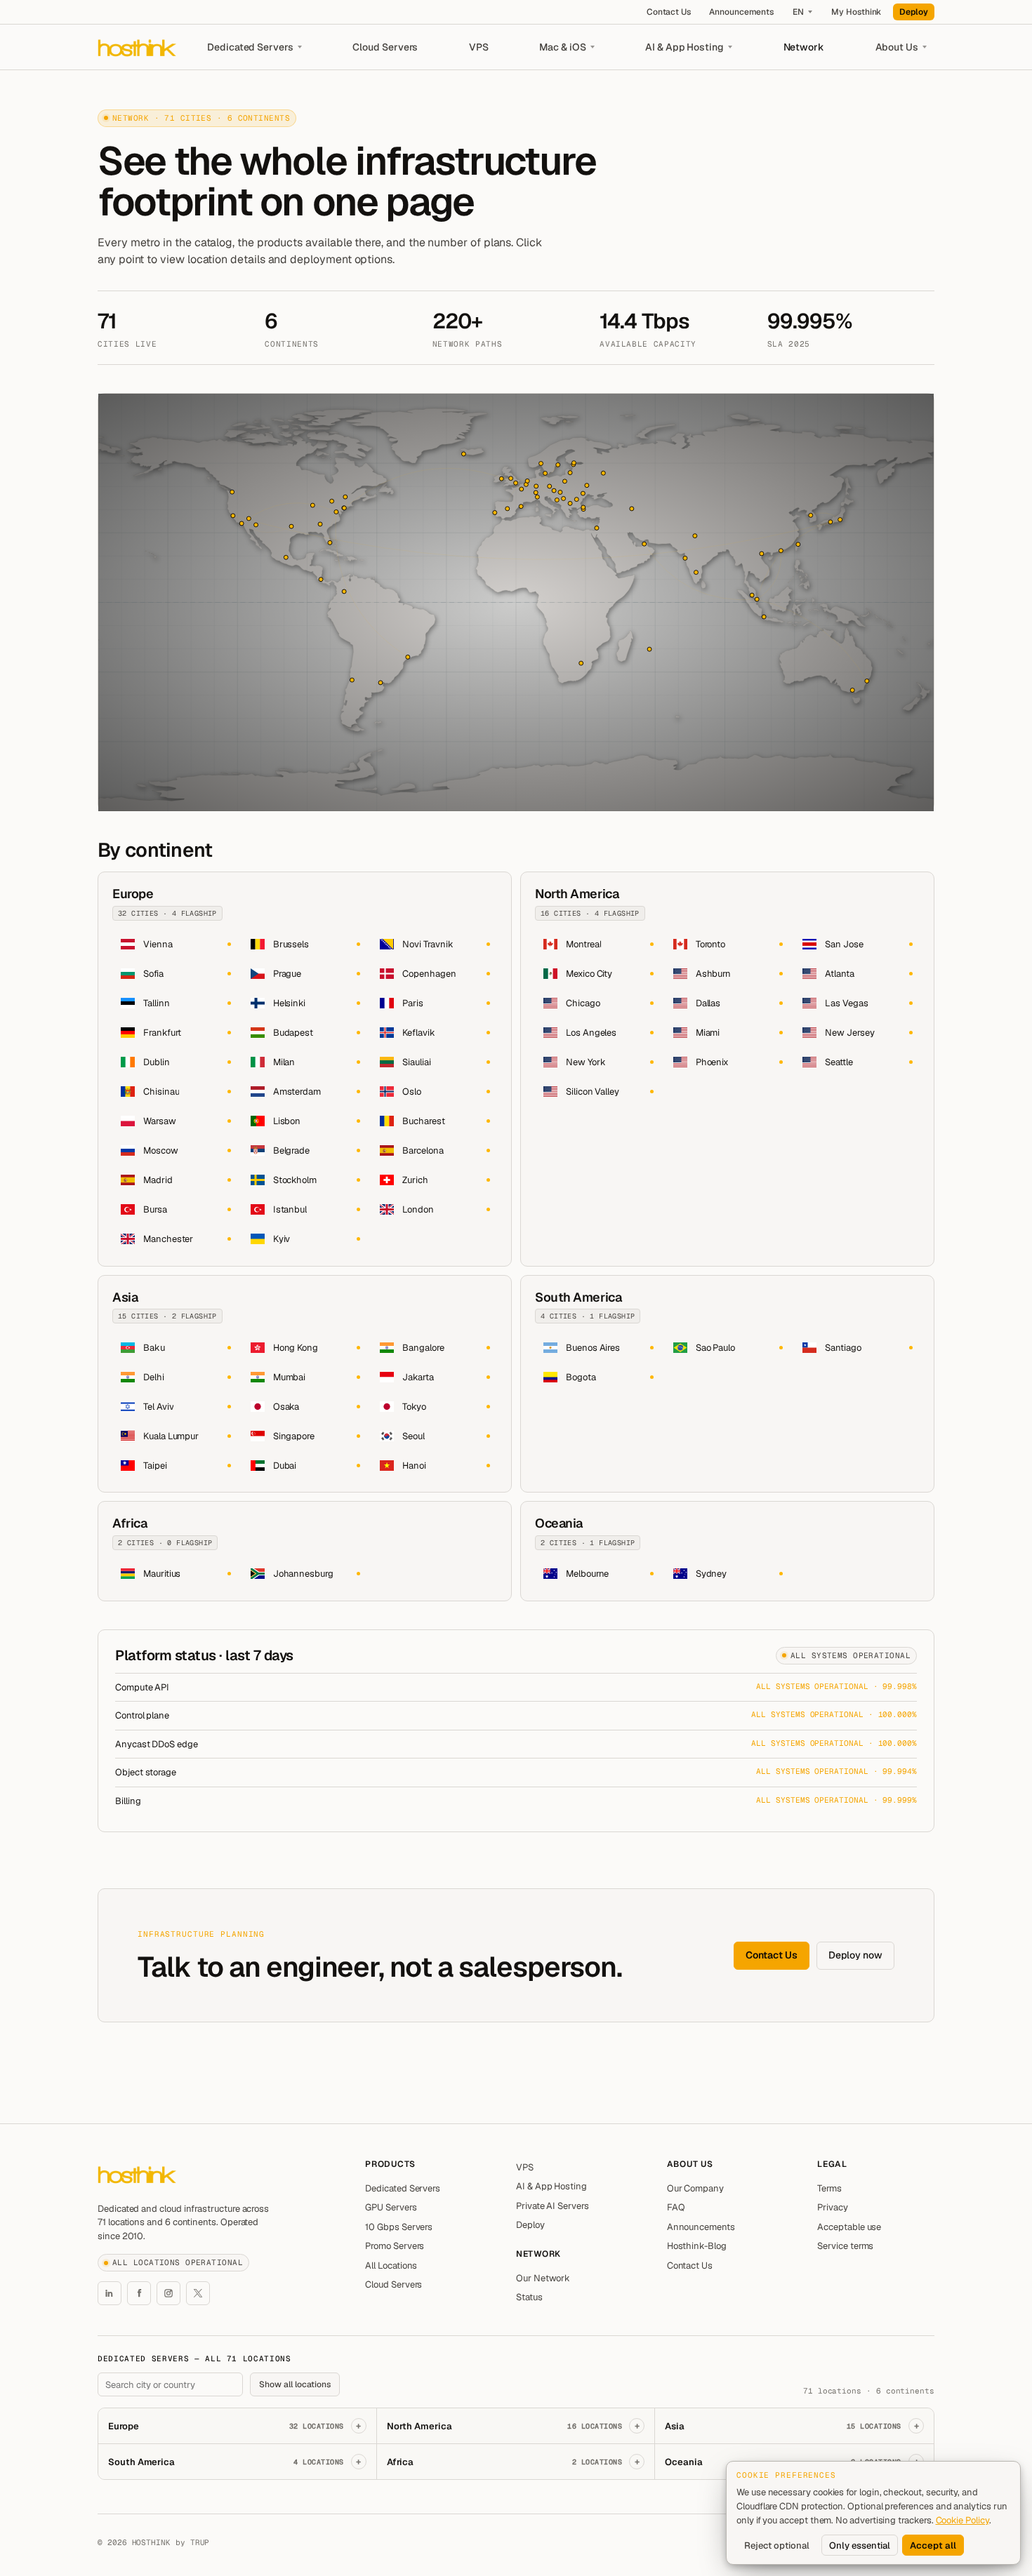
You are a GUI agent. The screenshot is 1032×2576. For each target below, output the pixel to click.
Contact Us (669, 12)
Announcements (741, 12)
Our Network (543, 2278)
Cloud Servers (385, 47)
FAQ (676, 2207)
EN (798, 12)
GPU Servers (391, 2207)
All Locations (391, 2265)
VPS (479, 47)
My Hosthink (856, 12)
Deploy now (855, 1955)
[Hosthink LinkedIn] (110, 2293)
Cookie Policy (962, 2520)
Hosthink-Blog (697, 2246)
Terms (829, 2188)
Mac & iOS (562, 47)
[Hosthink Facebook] (139, 2293)
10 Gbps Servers (399, 2227)
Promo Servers (395, 2246)
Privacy (833, 2207)
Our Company (695, 2188)
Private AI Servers (553, 2206)
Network (804, 47)
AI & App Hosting (684, 47)
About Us (897, 47)
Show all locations (295, 2384)
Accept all (933, 2545)
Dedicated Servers (250, 47)
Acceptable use (849, 2227)
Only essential (860, 2545)
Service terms (845, 2246)
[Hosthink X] (198, 2293)
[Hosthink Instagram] (168, 2293)
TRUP (200, 2542)
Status (529, 2297)
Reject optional (777, 2545)
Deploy (914, 12)
